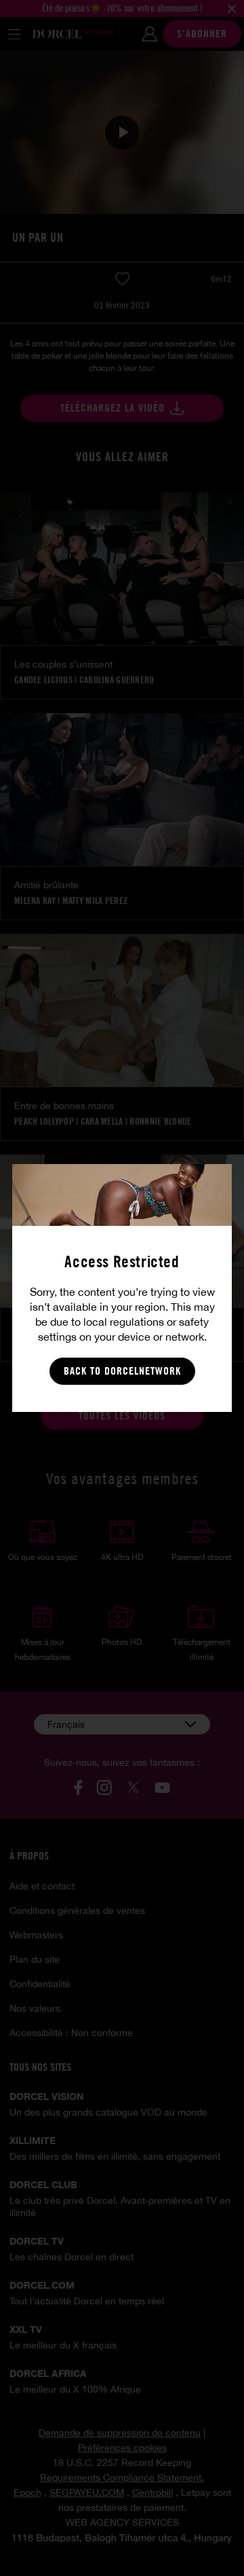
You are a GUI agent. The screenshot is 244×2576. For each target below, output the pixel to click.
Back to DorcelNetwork (122, 1371)
